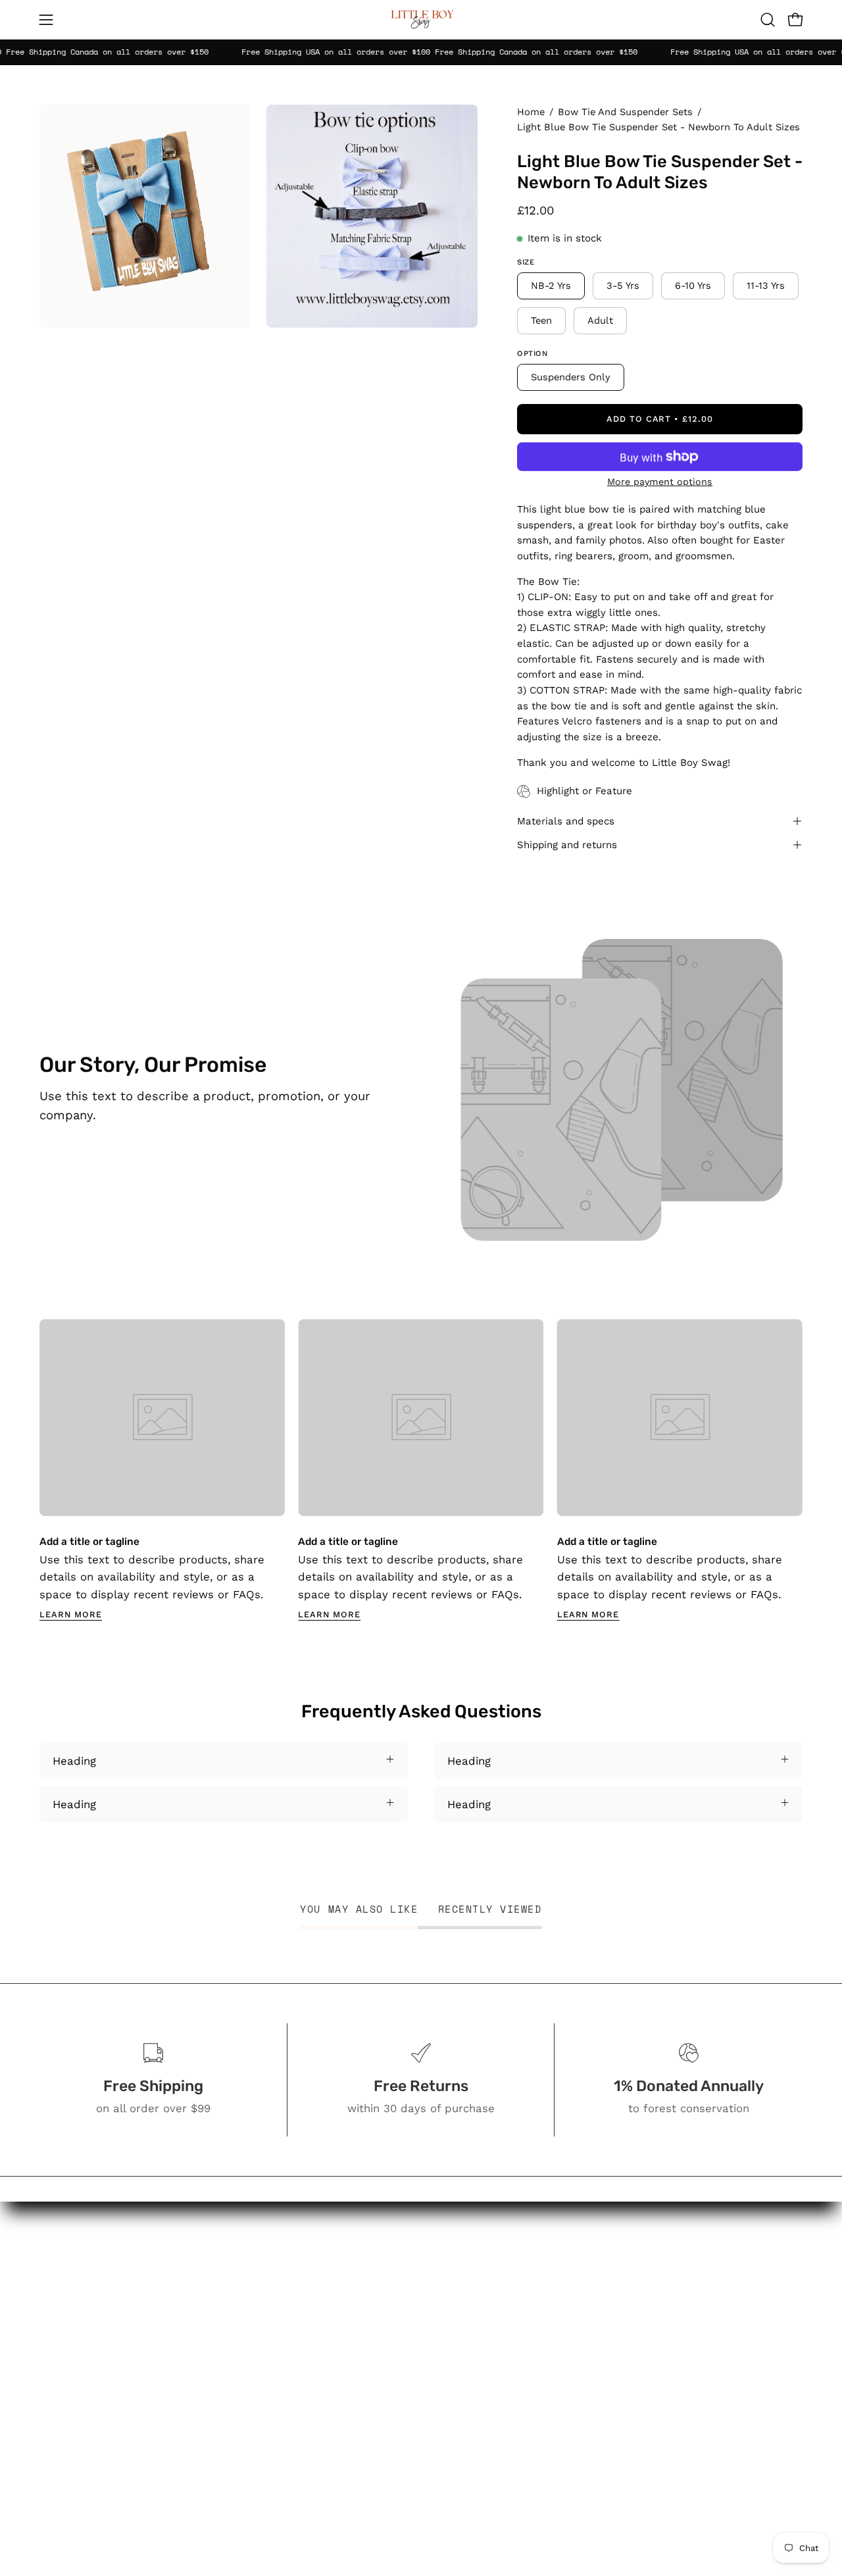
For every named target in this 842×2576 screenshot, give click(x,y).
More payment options (660, 482)
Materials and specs (566, 821)
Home (531, 112)
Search (492, 2263)
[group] (421, 1470)
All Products (388, 2263)
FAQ (484, 2332)
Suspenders (387, 2327)
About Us (499, 2286)
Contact (495, 2310)
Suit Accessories (399, 2372)
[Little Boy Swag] (421, 20)
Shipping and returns (567, 845)
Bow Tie (377, 2349)
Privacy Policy (510, 2435)
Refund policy (511, 2481)
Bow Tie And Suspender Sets (625, 112)
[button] (768, 20)
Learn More (71, 1614)
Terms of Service (519, 2458)
